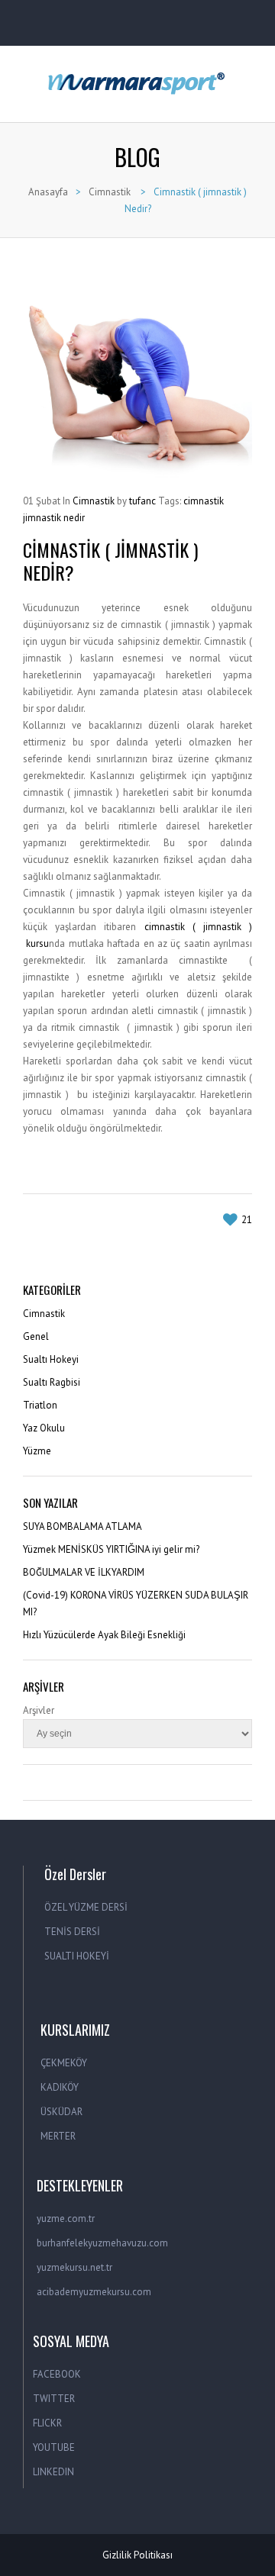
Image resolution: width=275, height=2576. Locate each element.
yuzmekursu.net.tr (74, 2267)
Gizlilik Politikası (137, 2555)
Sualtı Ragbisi (52, 1382)
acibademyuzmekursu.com (94, 2292)
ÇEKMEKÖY (64, 2063)
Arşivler (39, 1710)
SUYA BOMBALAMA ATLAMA (82, 1526)
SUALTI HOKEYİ (77, 1956)
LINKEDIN (53, 2472)
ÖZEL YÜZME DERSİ (86, 1907)
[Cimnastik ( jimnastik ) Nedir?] (137, 374)
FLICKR (47, 2423)
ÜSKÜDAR (61, 2112)
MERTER (58, 2136)
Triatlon (40, 1405)
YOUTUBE (54, 2447)
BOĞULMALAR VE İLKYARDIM (84, 1572)
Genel (36, 1336)
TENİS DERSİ (72, 1932)
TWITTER (54, 2399)
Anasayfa (48, 192)
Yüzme (37, 1451)
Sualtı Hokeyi (51, 1359)
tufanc (142, 501)
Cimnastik (110, 192)
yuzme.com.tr (66, 2219)
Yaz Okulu (44, 1428)
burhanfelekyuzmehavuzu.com (102, 2243)
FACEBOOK (57, 2374)
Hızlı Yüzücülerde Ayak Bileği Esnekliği (104, 1635)
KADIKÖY (60, 2087)
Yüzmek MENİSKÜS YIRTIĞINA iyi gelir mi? (111, 1549)
